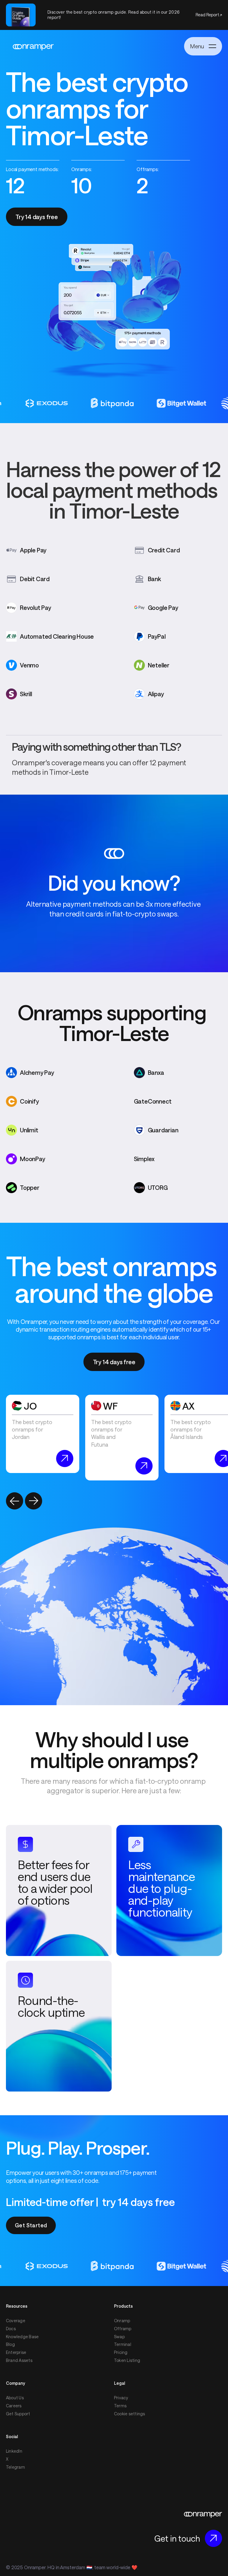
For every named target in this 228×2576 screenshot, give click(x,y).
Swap (119, 2337)
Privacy (121, 2398)
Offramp (123, 2329)
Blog (10, 2344)
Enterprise (16, 2352)
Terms (120, 2406)
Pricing (121, 2352)
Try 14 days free (37, 217)
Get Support (18, 2414)
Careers (14, 2406)
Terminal (123, 2344)
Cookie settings (130, 2414)
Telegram (15, 2467)
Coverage (16, 2321)
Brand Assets (19, 2360)
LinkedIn (14, 2451)
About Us (15, 2398)
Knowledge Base (22, 2337)
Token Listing (127, 2360)
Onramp (122, 2321)
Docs (11, 2329)
